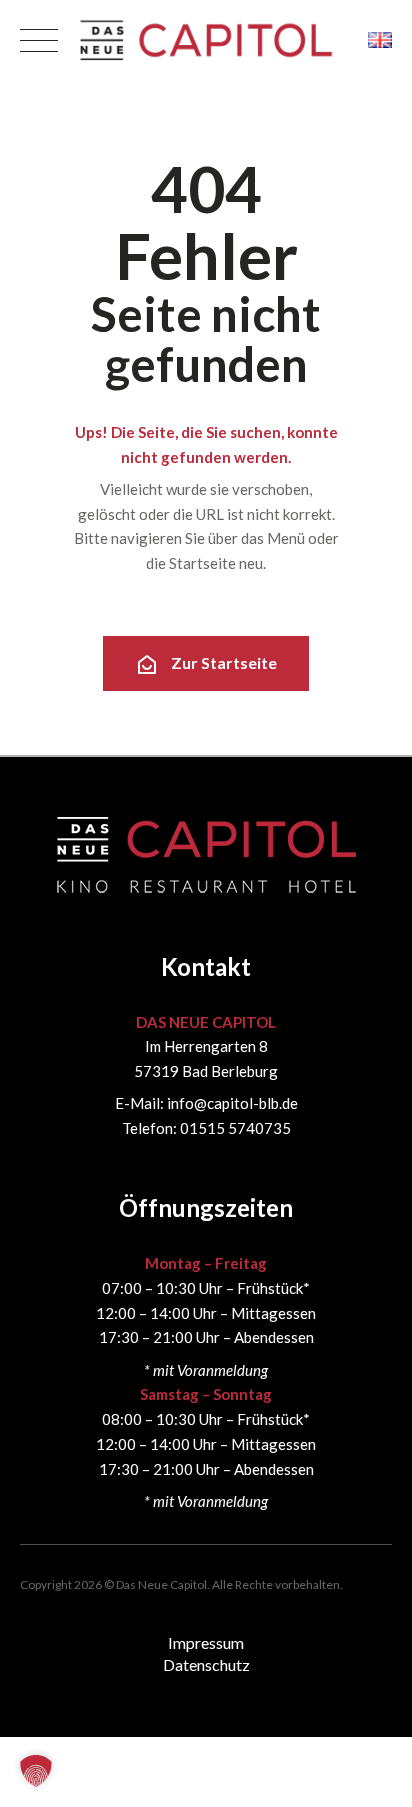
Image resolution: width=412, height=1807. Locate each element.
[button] (36, 1771)
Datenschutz (206, 1664)
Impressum (206, 1642)
